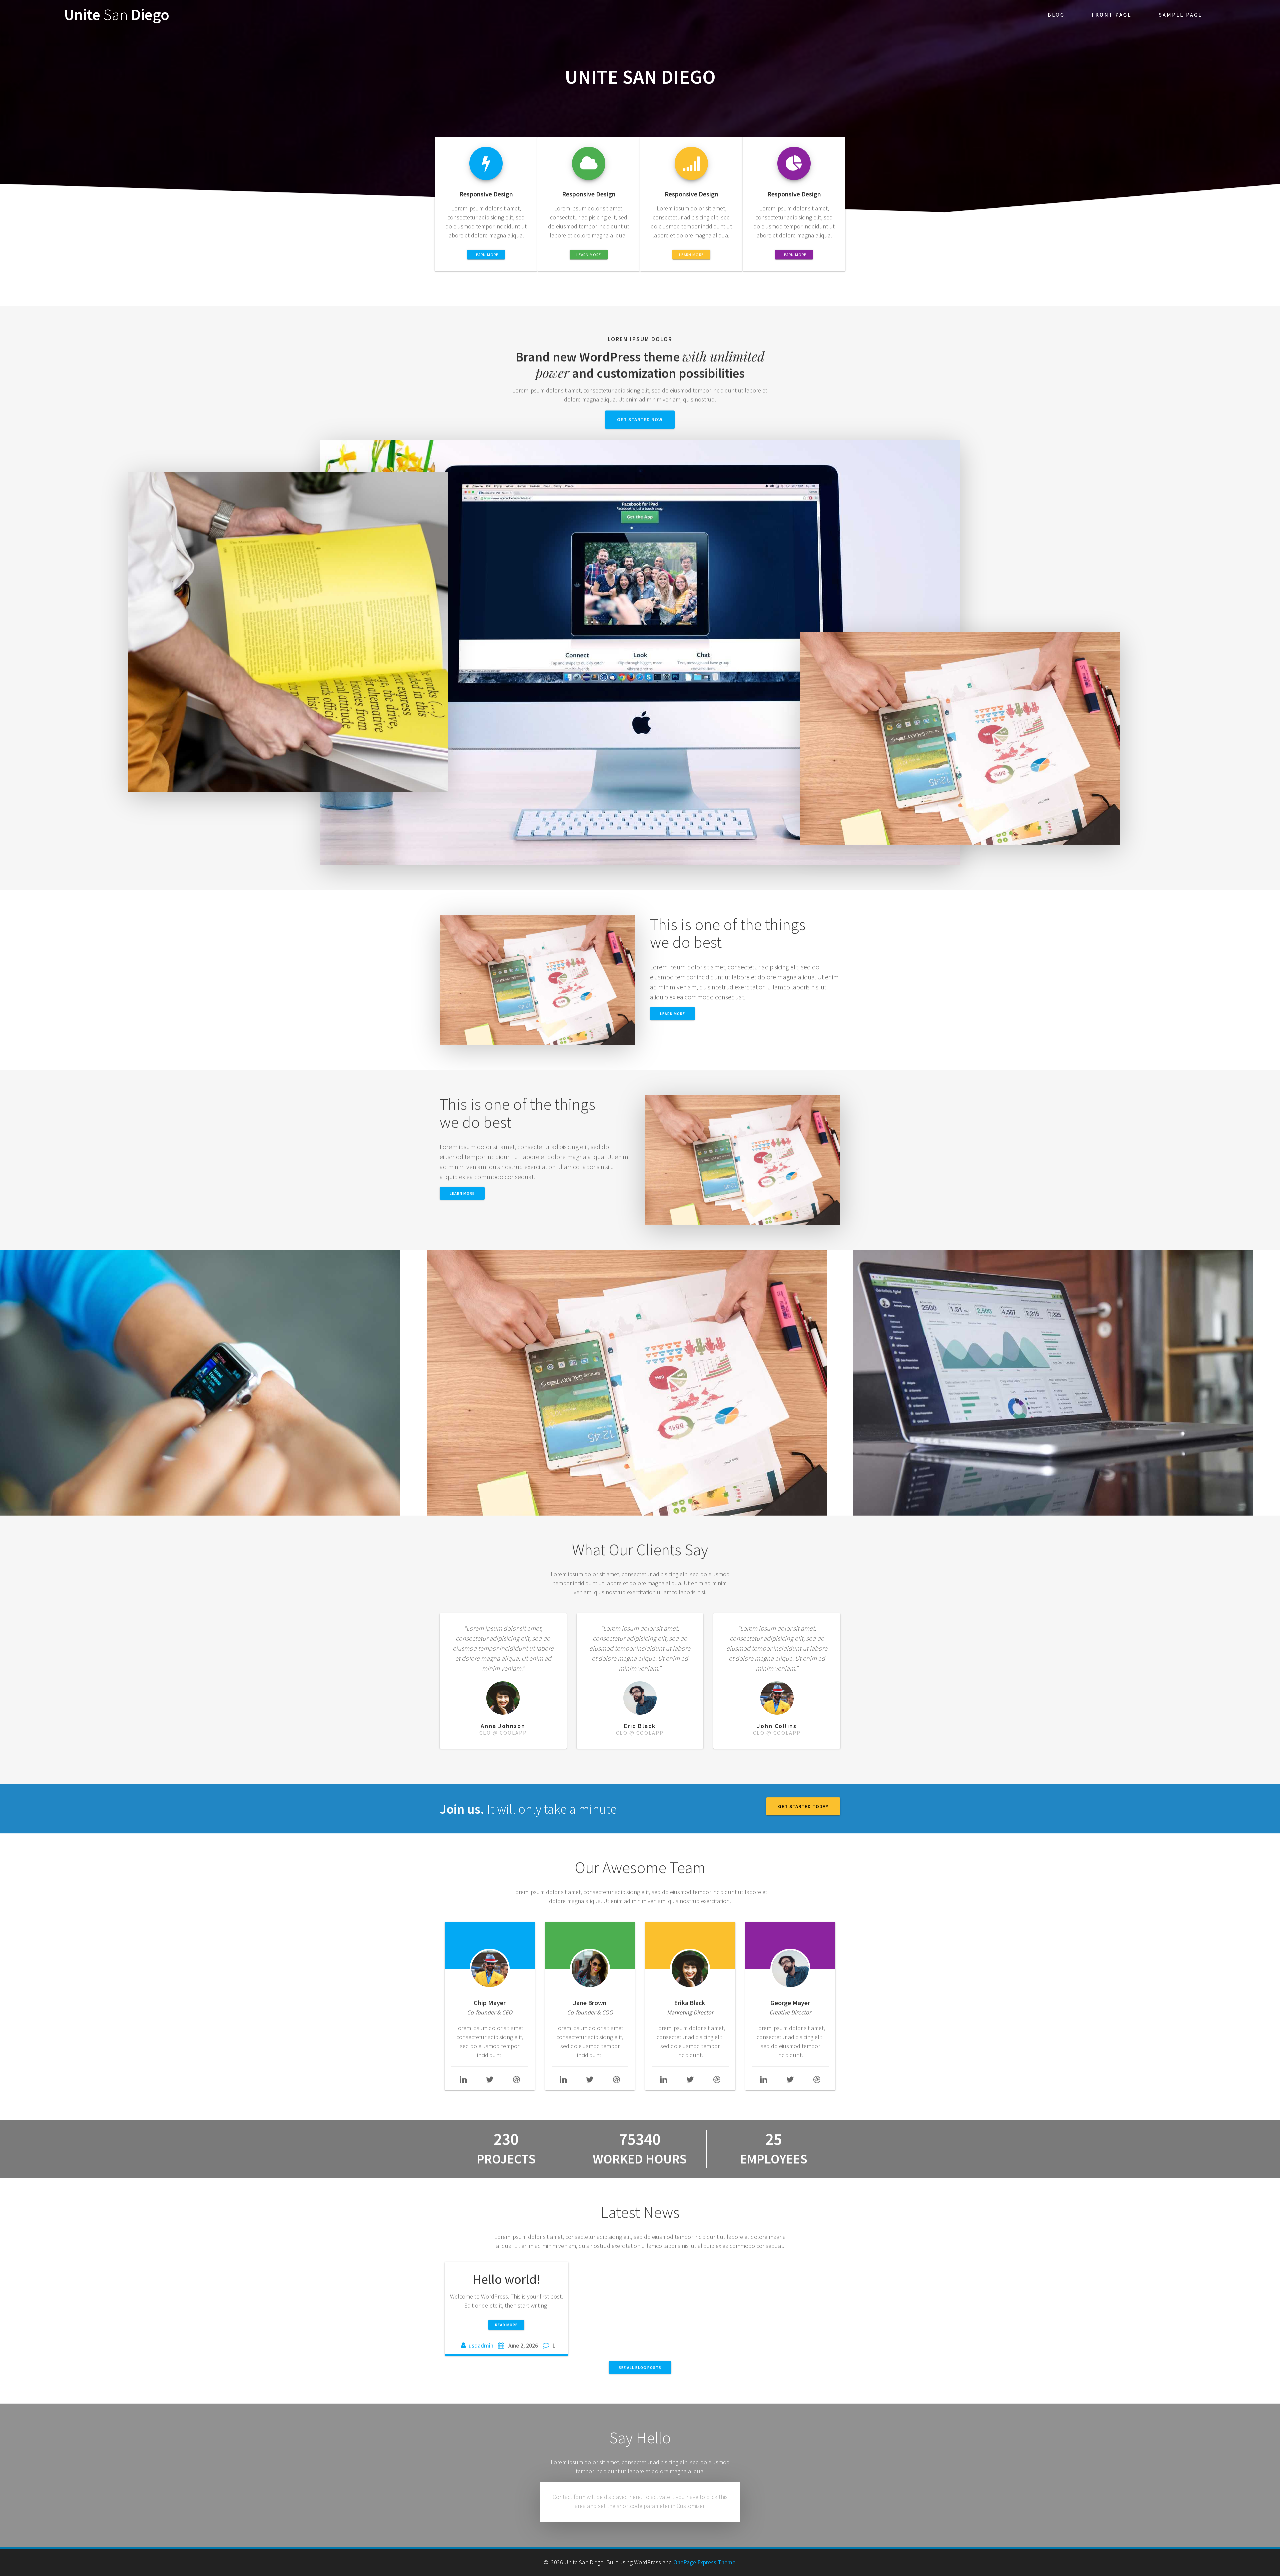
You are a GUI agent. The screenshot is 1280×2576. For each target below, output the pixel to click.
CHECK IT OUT (640, 1389)
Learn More (462, 1193)
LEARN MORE (486, 255)
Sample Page (1181, 15)
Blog (1056, 15)
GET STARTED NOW (640, 419)
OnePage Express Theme (704, 2562)
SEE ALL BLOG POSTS (640, 2367)
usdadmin (481, 2345)
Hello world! (506, 2279)
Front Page (1112, 15)
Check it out (213, 1389)
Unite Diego (117, 15)
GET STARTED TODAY (803, 1806)
